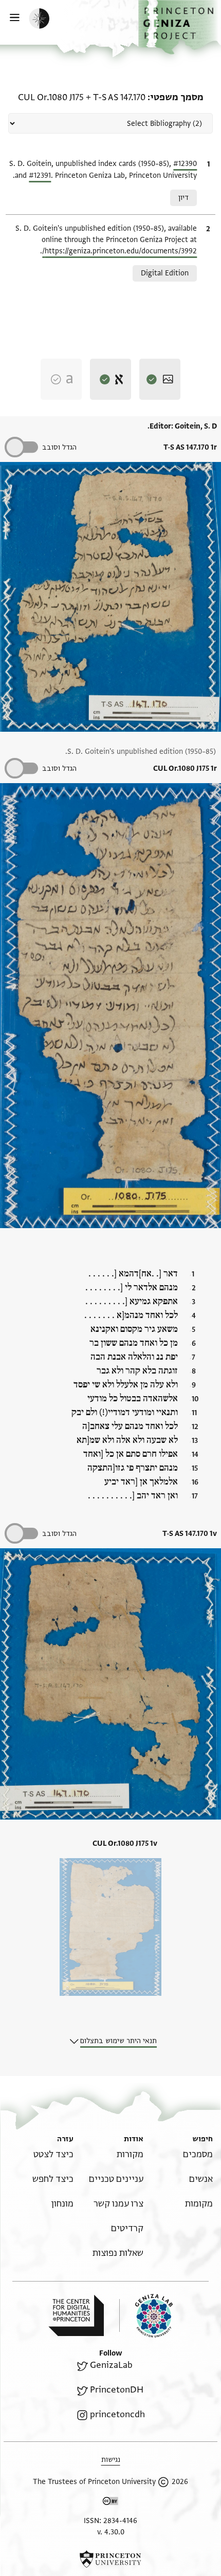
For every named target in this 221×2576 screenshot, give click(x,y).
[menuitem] (198, 2154)
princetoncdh (117, 2414)
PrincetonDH (117, 2390)
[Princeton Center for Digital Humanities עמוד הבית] (76, 2315)
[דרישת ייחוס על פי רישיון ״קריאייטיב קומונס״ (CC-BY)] (110, 2503)
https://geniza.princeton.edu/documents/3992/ (119, 251)
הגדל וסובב (59, 447)
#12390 (185, 164)
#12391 (40, 175)
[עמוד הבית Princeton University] (110, 2559)
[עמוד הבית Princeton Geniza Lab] (146, 2316)
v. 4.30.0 (111, 2532)
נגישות (111, 2460)
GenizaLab (111, 2365)
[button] (180, 27)
